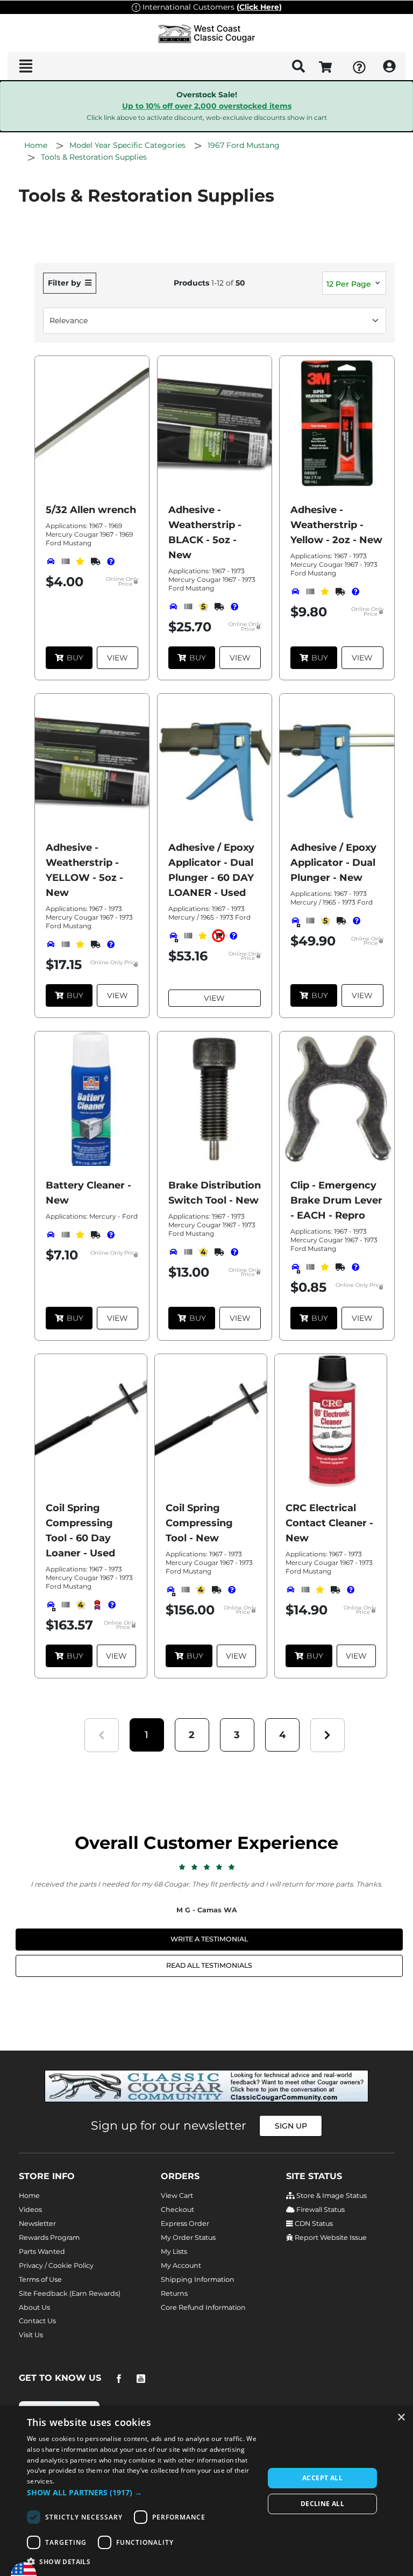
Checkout (177, 2209)
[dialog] (206, 2491)
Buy (75, 658)
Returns (174, 2293)
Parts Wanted (42, 2251)
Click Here (259, 7)
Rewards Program (49, 2237)
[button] (147, 1735)
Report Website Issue (330, 2237)
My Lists (174, 2251)
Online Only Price (122, 582)
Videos (30, 2209)
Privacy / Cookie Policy (56, 2265)
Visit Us (31, 2335)
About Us (34, 2307)
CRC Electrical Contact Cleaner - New (329, 1523)
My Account (181, 2265)
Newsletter (37, 2223)
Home (29, 2196)
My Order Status (188, 2237)
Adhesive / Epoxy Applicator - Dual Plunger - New (333, 863)
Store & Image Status (331, 2196)
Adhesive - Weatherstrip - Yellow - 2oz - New (336, 525)
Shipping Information (198, 2279)
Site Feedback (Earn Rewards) (70, 2293)
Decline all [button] (322, 2504)
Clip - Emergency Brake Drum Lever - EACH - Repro (336, 1200)
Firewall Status (320, 2209)
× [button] (401, 2418)
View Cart (177, 2196)
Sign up (291, 2126)
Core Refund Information (203, 2307)
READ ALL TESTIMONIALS (209, 1965)
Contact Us (37, 2321)
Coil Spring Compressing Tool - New (199, 1523)
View (118, 658)
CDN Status (313, 2223)
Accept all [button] (322, 2478)
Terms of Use (40, 2279)
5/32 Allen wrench (91, 510)
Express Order (185, 2223)
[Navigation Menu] (26, 66)
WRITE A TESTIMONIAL (209, 1939)
